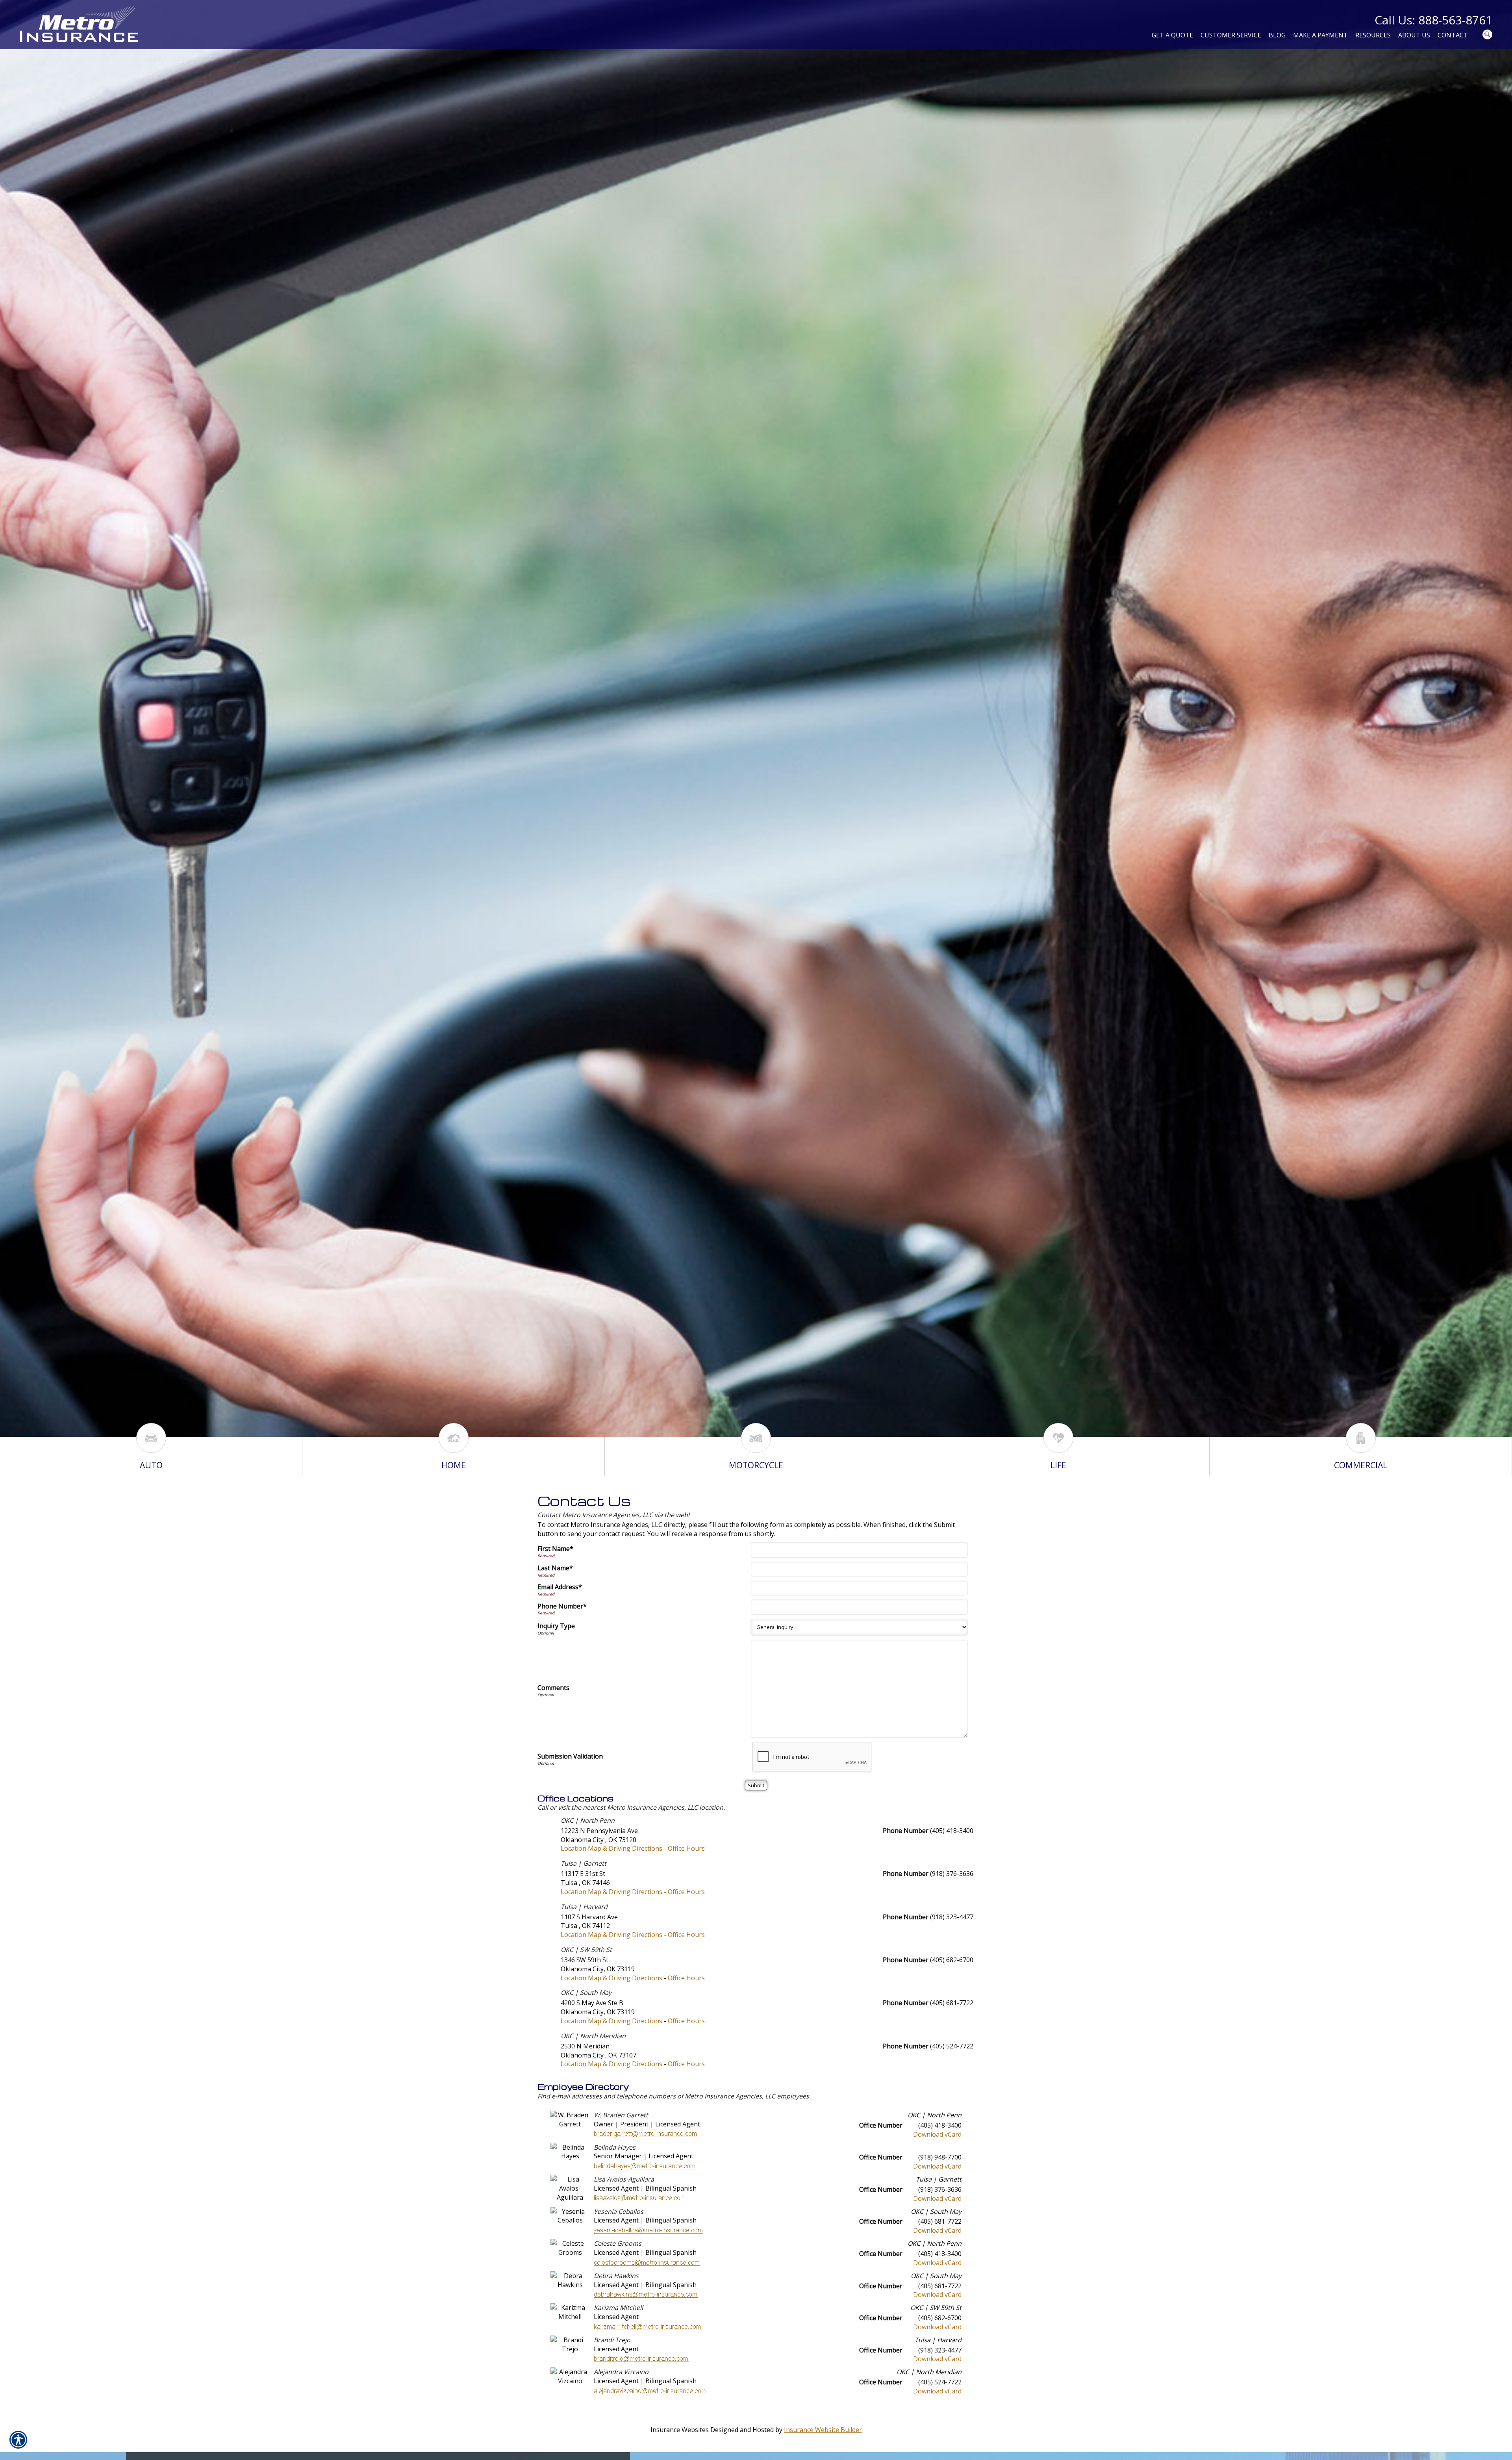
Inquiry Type (556, 1626)
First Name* (555, 1549)
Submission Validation (570, 1756)
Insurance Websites (680, 2430)
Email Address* (560, 1587)
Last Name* (555, 1568)
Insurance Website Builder (823, 2430)
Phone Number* (562, 1606)
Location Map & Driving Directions (611, 1848)
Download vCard (937, 2134)
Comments (553, 1688)
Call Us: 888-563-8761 (1433, 20)
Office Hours (686, 1848)
